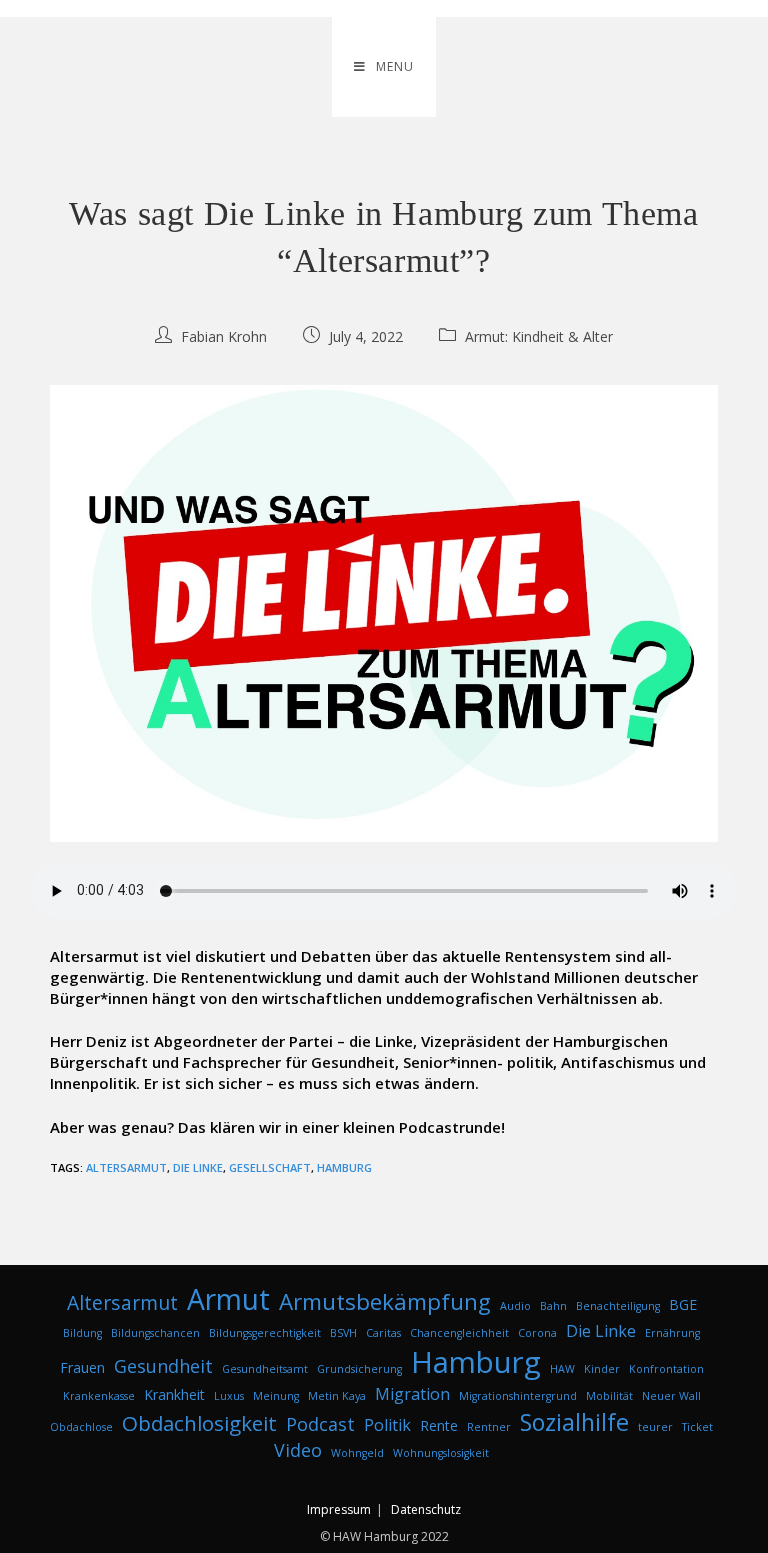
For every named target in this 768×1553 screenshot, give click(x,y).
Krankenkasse (99, 1396)
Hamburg (344, 1167)
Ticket (697, 1427)
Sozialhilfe (574, 1422)
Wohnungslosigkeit (441, 1453)
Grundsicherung (359, 1369)
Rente (439, 1425)
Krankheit (174, 1394)
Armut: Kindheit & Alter (539, 336)
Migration (412, 1394)
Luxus (229, 1396)
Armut (228, 1299)
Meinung (276, 1396)
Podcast (320, 1424)
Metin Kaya (337, 1396)
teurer (655, 1427)
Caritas (383, 1333)
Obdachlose (81, 1427)
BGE (683, 1304)
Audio (515, 1306)
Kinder (602, 1369)
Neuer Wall (671, 1396)
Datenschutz (426, 1509)
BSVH (343, 1333)
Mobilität (609, 1396)
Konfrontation (666, 1369)
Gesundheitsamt (265, 1369)
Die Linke (198, 1167)
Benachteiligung (618, 1306)
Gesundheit (163, 1366)
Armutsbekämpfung (385, 1301)
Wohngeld (357, 1453)
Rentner (489, 1427)
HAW (562, 1369)
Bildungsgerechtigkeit (265, 1333)
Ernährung (672, 1333)
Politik (387, 1425)
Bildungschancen (155, 1333)
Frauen (82, 1367)
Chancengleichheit (459, 1333)
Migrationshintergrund (518, 1396)
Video (298, 1450)
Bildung (82, 1333)
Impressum (339, 1509)
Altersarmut (126, 1167)
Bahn (553, 1306)
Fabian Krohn (224, 336)
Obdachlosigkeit (199, 1423)
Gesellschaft (270, 1167)
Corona (537, 1333)
